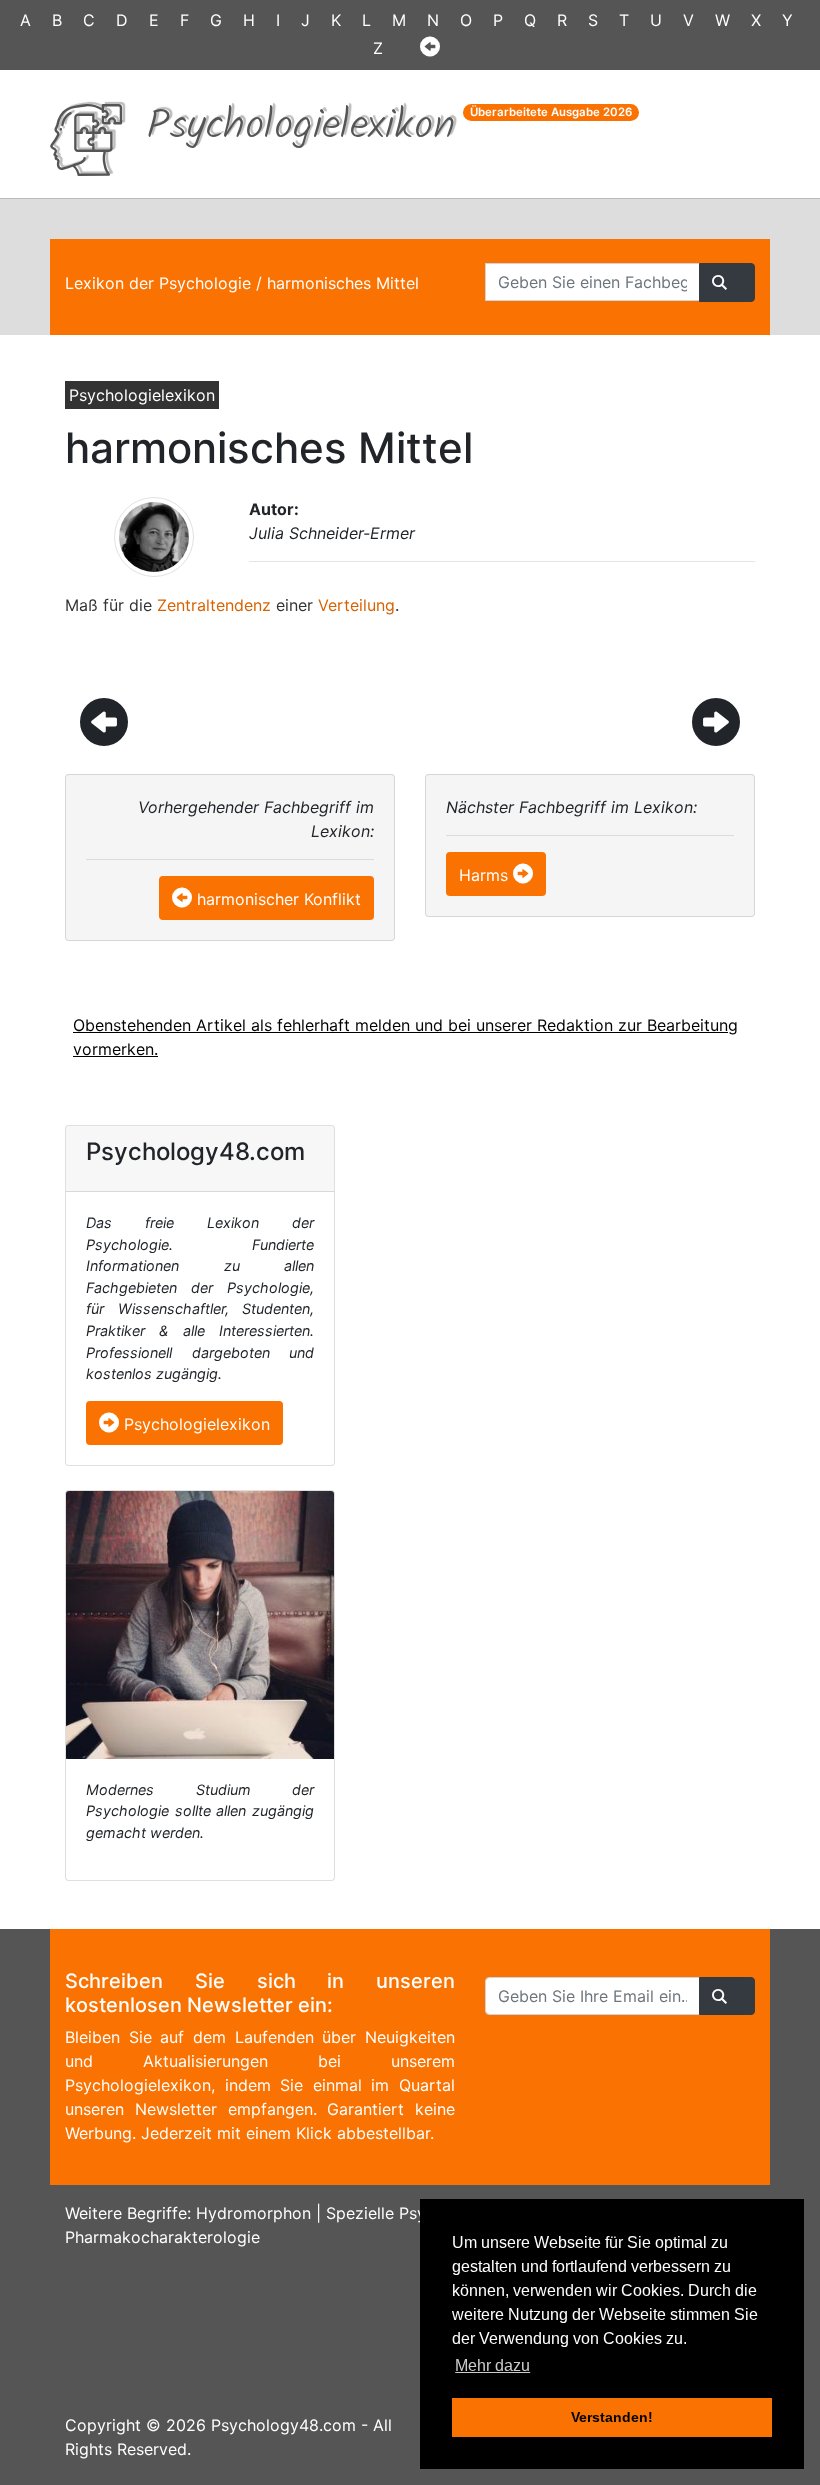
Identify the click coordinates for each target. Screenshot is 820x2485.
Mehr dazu (492, 2365)
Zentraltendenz (214, 605)
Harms (483, 875)
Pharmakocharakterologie (162, 2237)
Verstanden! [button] (612, 2417)
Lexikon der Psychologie (158, 283)
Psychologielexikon (194, 1424)
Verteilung (356, 605)
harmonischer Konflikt (279, 899)
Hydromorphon (253, 2213)
